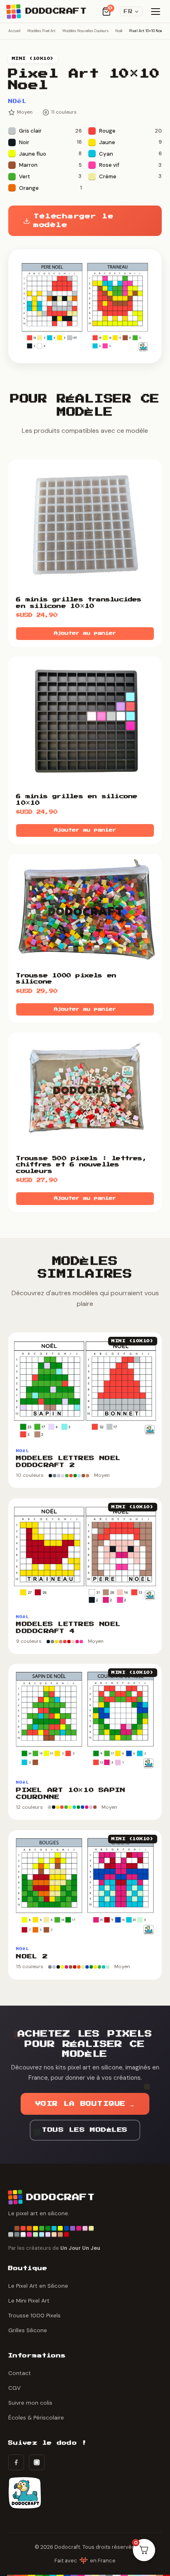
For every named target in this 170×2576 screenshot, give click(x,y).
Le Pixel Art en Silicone (38, 2286)
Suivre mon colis (30, 2403)
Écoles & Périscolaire (36, 2418)
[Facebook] (16, 2462)
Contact (20, 2373)
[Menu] (156, 12)
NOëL (18, 101)
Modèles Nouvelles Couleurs (85, 31)
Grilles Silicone (28, 2330)
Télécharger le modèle (73, 221)
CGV (14, 2388)
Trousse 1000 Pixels (34, 2316)
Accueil (14, 31)
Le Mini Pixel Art (29, 2301)
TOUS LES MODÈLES (85, 2130)
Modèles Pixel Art (41, 31)
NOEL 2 (32, 1957)
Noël (119, 31)
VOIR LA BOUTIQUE (85, 2104)
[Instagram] (37, 2462)
